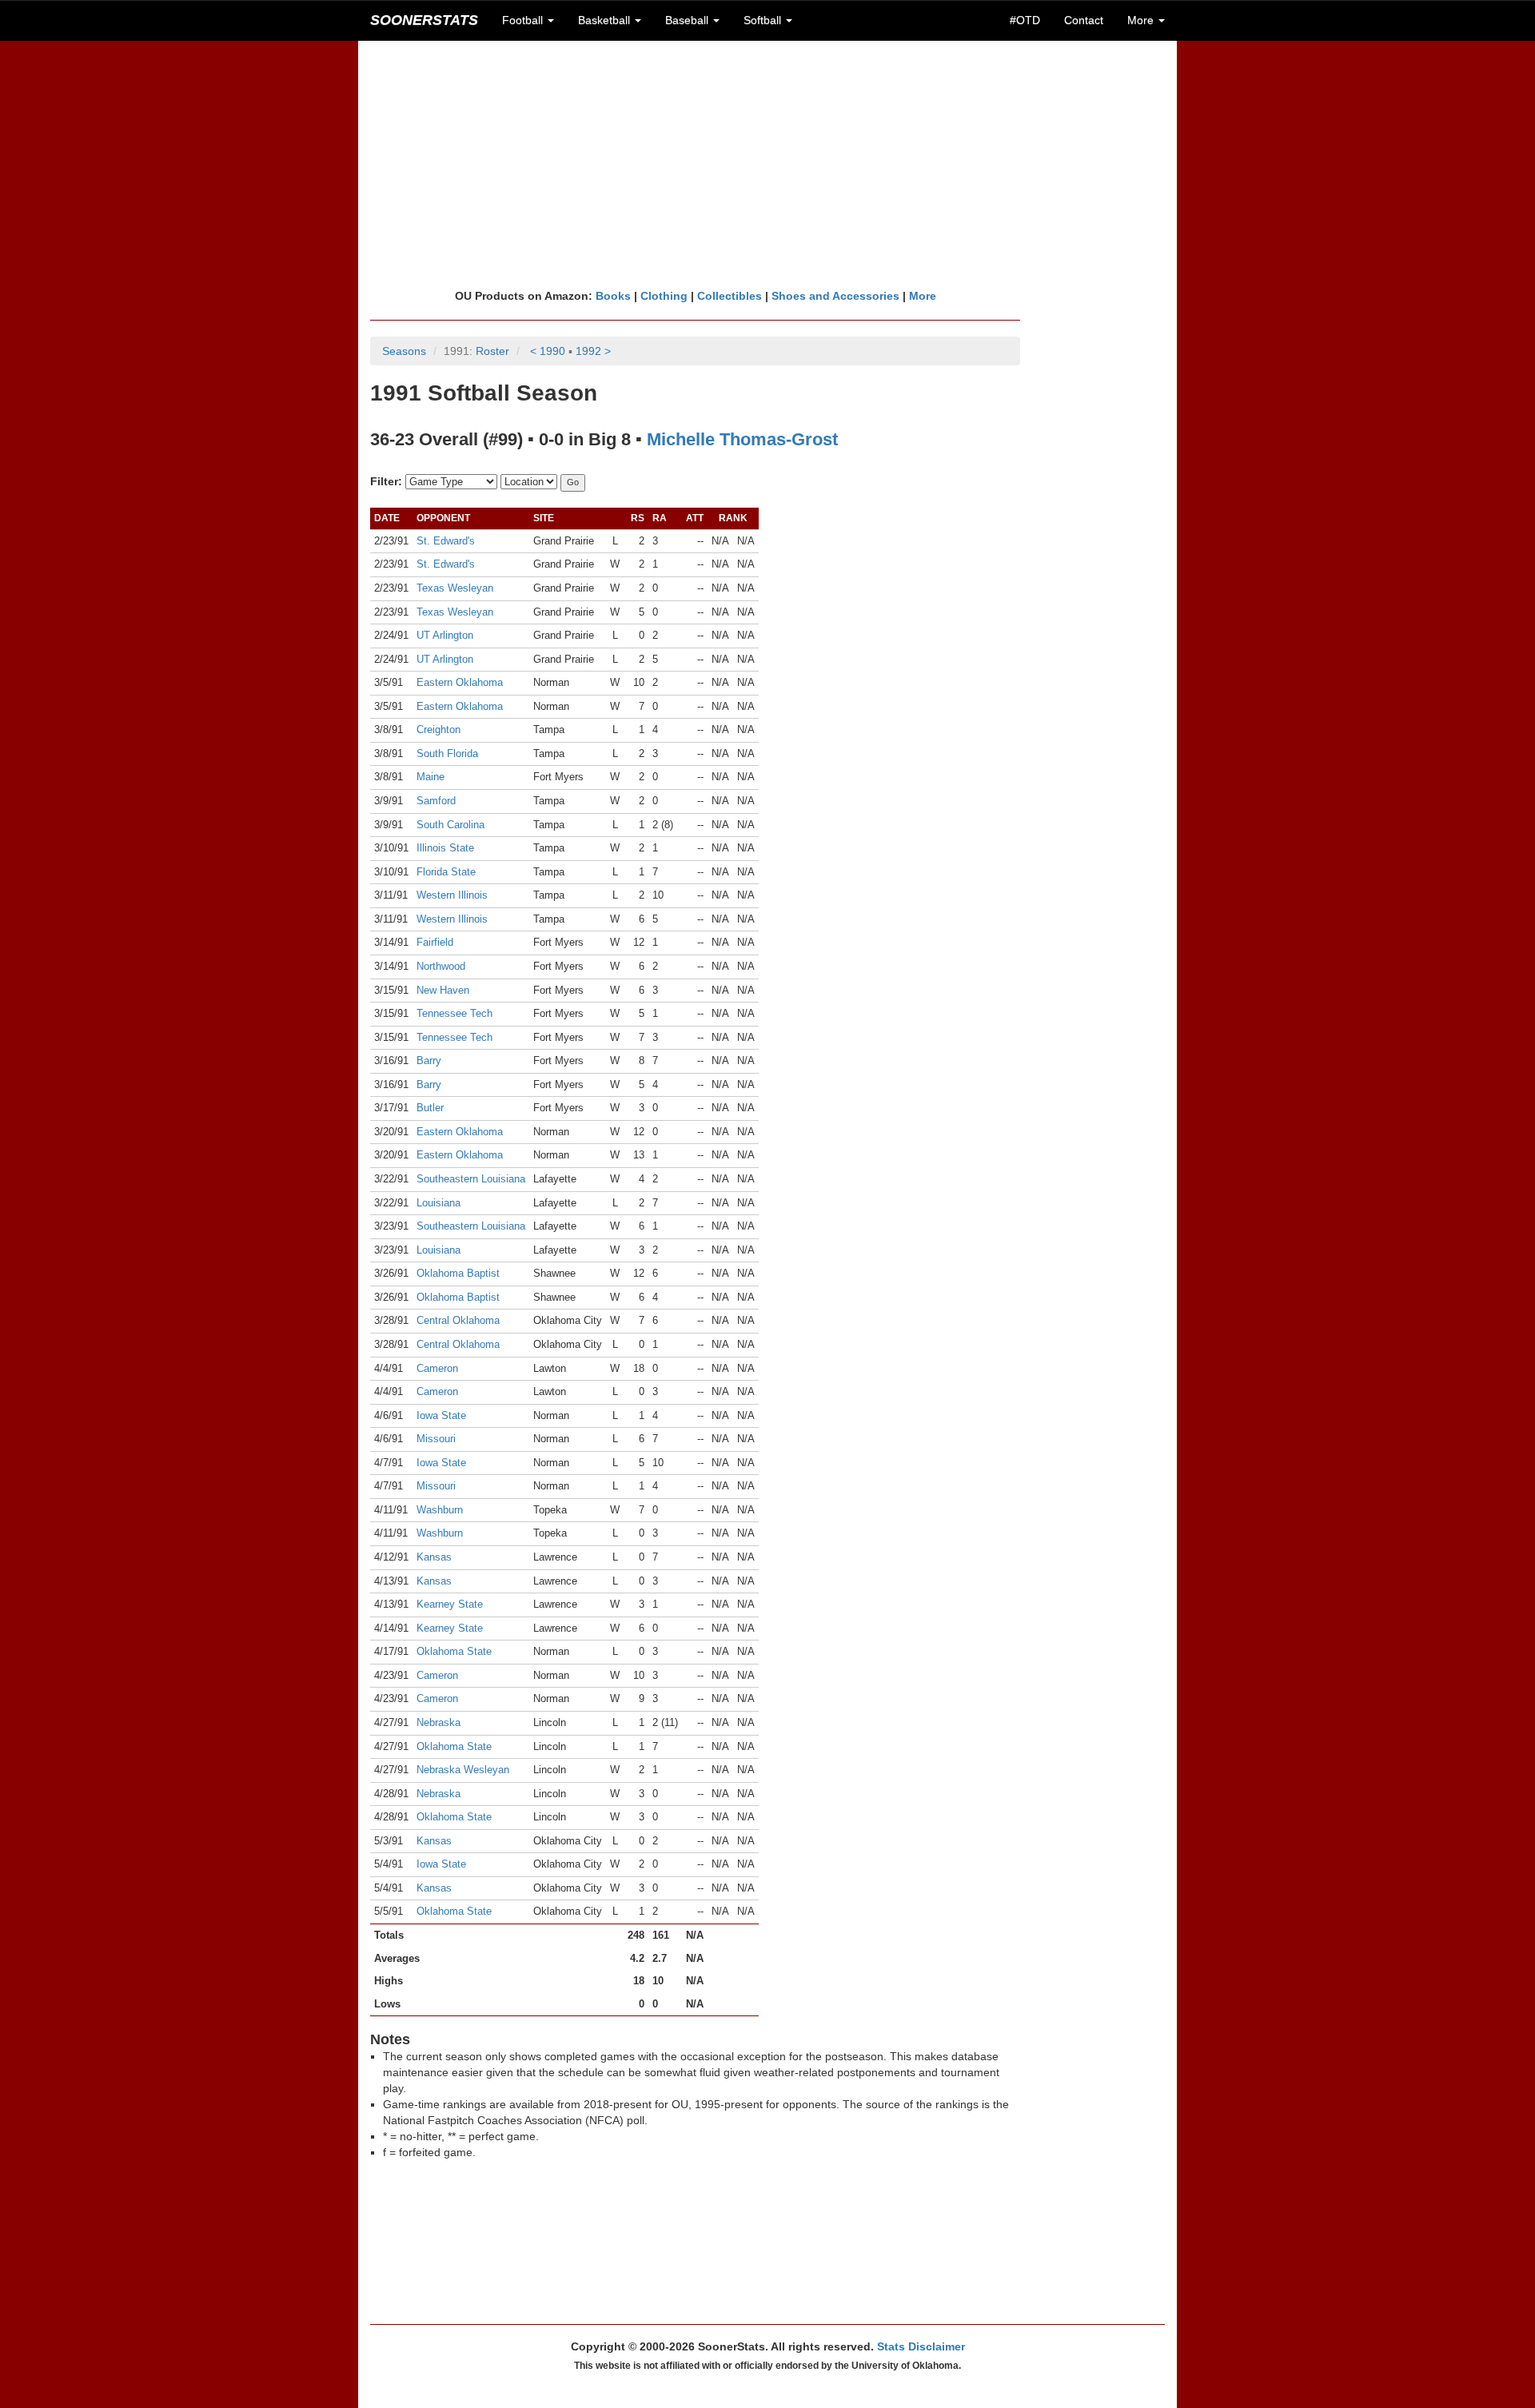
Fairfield (435, 942)
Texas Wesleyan (455, 588)
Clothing (664, 296)
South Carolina (451, 825)
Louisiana (439, 1203)
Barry (429, 1060)
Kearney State (450, 1604)
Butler (430, 1108)
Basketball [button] (606, 20)
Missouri (436, 1439)
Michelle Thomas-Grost (742, 439)
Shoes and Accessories (835, 296)
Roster (492, 351)
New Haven (443, 990)
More (923, 296)
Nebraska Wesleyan (463, 1770)
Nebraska (439, 1722)
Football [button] (524, 20)
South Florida (447, 753)
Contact (1084, 20)
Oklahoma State (454, 1651)
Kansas (434, 1557)
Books (613, 296)
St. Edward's (446, 541)
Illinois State (445, 848)
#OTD (1025, 20)
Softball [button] (764, 20)
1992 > (593, 351)
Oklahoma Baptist (458, 1273)
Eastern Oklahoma (460, 682)
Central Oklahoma (458, 1320)
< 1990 (548, 351)
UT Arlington (445, 635)
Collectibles (730, 296)
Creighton (439, 730)
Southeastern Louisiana (471, 1179)
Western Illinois (452, 895)
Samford (436, 801)
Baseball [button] (688, 20)
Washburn (440, 1510)
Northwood (441, 966)
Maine (431, 777)
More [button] (1142, 20)
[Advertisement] (767, 164)
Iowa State (441, 1415)
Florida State (446, 872)
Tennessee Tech (455, 1013)
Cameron (437, 1368)
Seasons (404, 351)
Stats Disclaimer (921, 2346)
